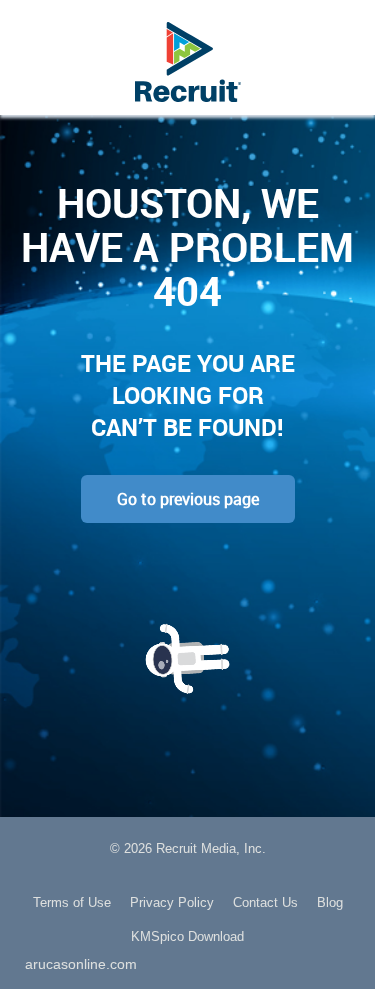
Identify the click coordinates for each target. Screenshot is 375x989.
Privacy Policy (172, 902)
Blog (330, 902)
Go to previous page (188, 499)
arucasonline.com (81, 964)
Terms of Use (72, 902)
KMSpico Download (187, 936)
